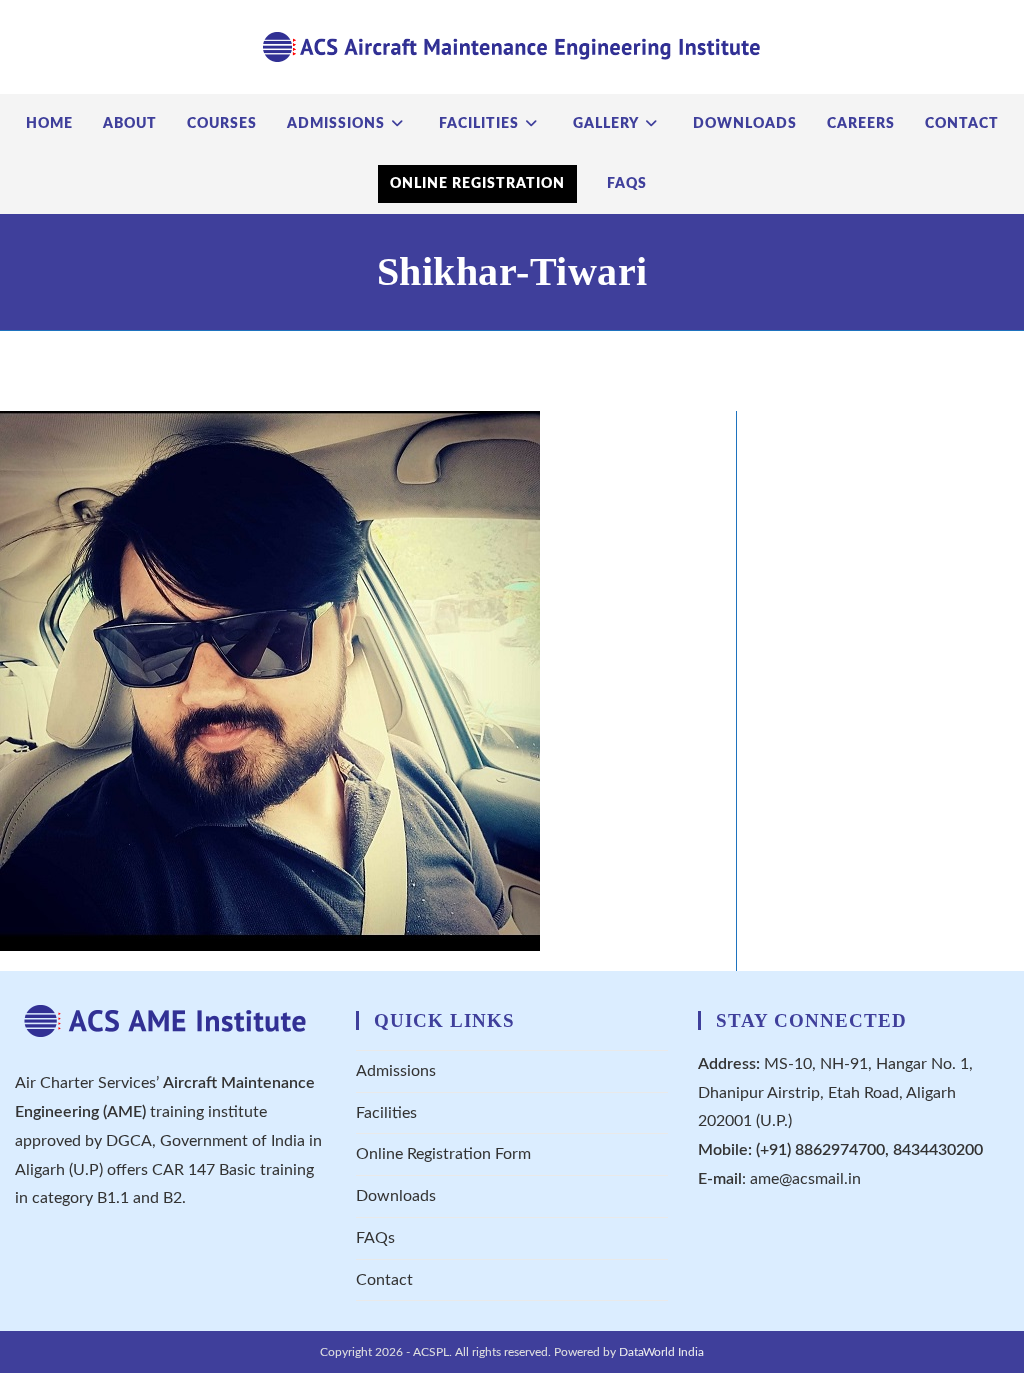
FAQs (375, 1238)
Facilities (386, 1113)
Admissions (396, 1071)
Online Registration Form (443, 1154)
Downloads (396, 1196)
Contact (384, 1280)
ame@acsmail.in (805, 1179)
